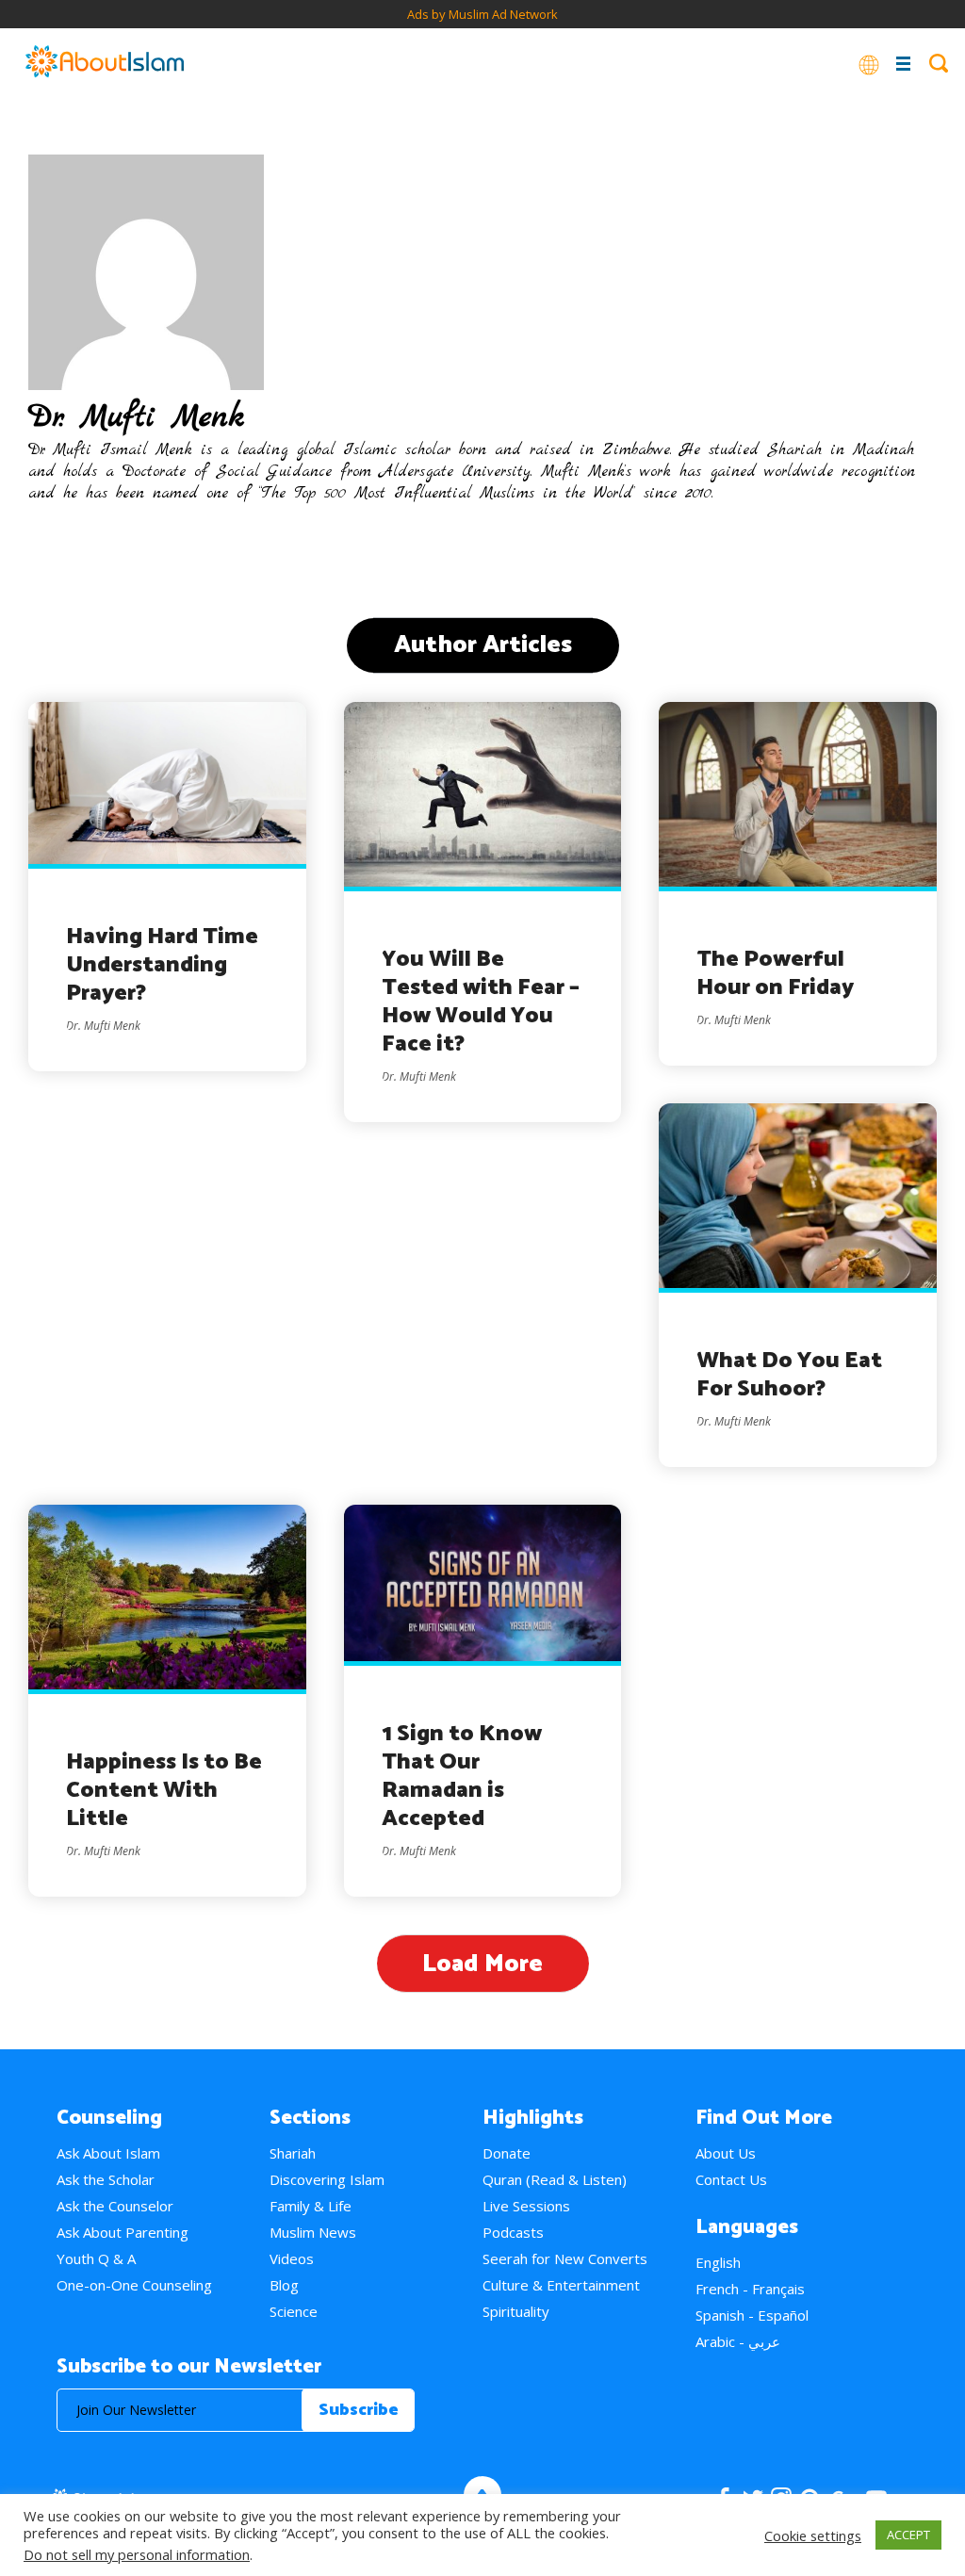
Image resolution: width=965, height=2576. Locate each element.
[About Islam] (105, 63)
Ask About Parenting (123, 2232)
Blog (284, 2285)
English (718, 2262)
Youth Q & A (96, 2258)
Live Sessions (526, 2206)
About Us (726, 2153)
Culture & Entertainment (561, 2285)
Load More (482, 1964)
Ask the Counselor (115, 2206)
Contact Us (731, 2179)
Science (294, 2311)
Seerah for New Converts (565, 2258)
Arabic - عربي (738, 2341)
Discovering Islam (327, 2179)
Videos (292, 2258)
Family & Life (311, 2206)
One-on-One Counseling (134, 2285)
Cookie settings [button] (813, 2535)
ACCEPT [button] (908, 2535)
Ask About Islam (108, 2153)
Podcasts (513, 2232)
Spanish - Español (752, 2315)
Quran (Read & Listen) (555, 2179)
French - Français (750, 2289)
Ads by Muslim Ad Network (482, 14)
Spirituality (516, 2311)
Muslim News (313, 2232)
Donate (507, 2153)
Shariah (293, 2153)
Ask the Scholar (106, 2179)
